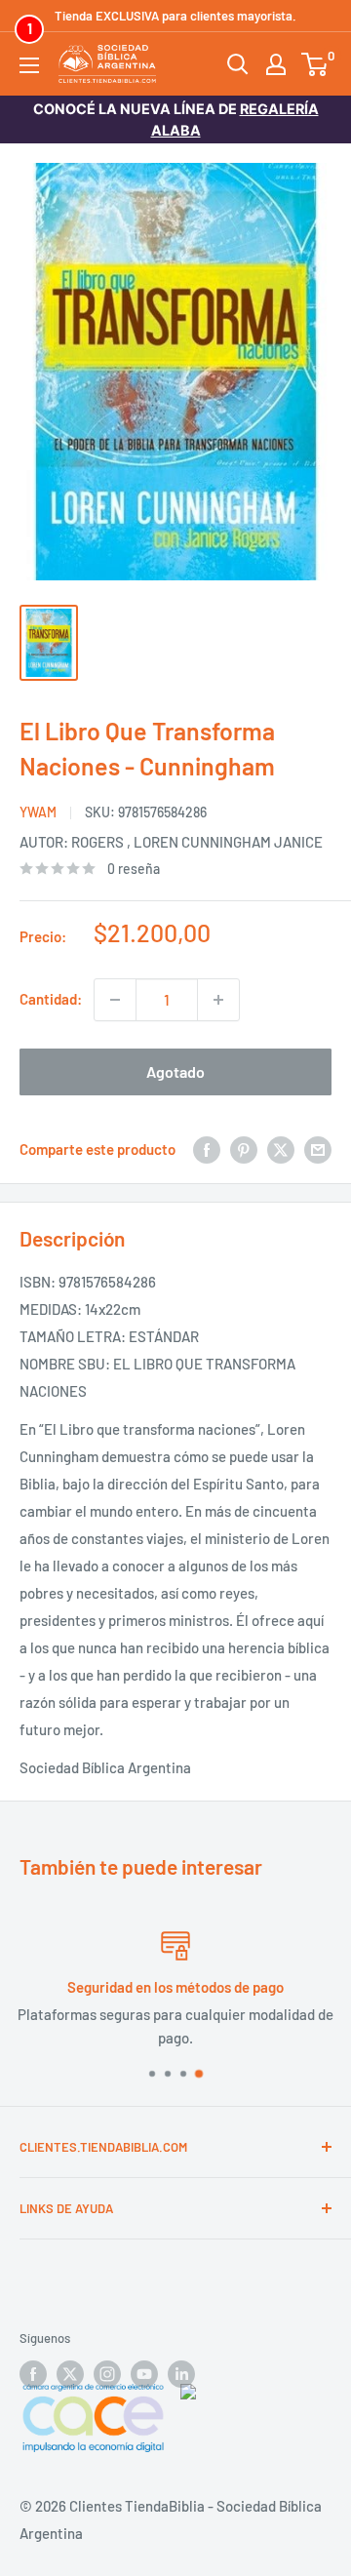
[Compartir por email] (318, 1149)
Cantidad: (51, 999)
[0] (315, 64)
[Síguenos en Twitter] (70, 2374)
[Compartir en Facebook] (207, 1149)
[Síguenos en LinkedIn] (181, 2374)
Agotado (175, 1071)
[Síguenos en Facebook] (33, 2374)
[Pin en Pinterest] (244, 1149)
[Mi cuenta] (276, 64)
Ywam (38, 812)
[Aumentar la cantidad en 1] (218, 1000)
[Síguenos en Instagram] (107, 2374)
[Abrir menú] (29, 65)
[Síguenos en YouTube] (144, 2374)
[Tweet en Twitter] (281, 1149)
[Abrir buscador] (238, 64)
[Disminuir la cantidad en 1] (115, 1000)
